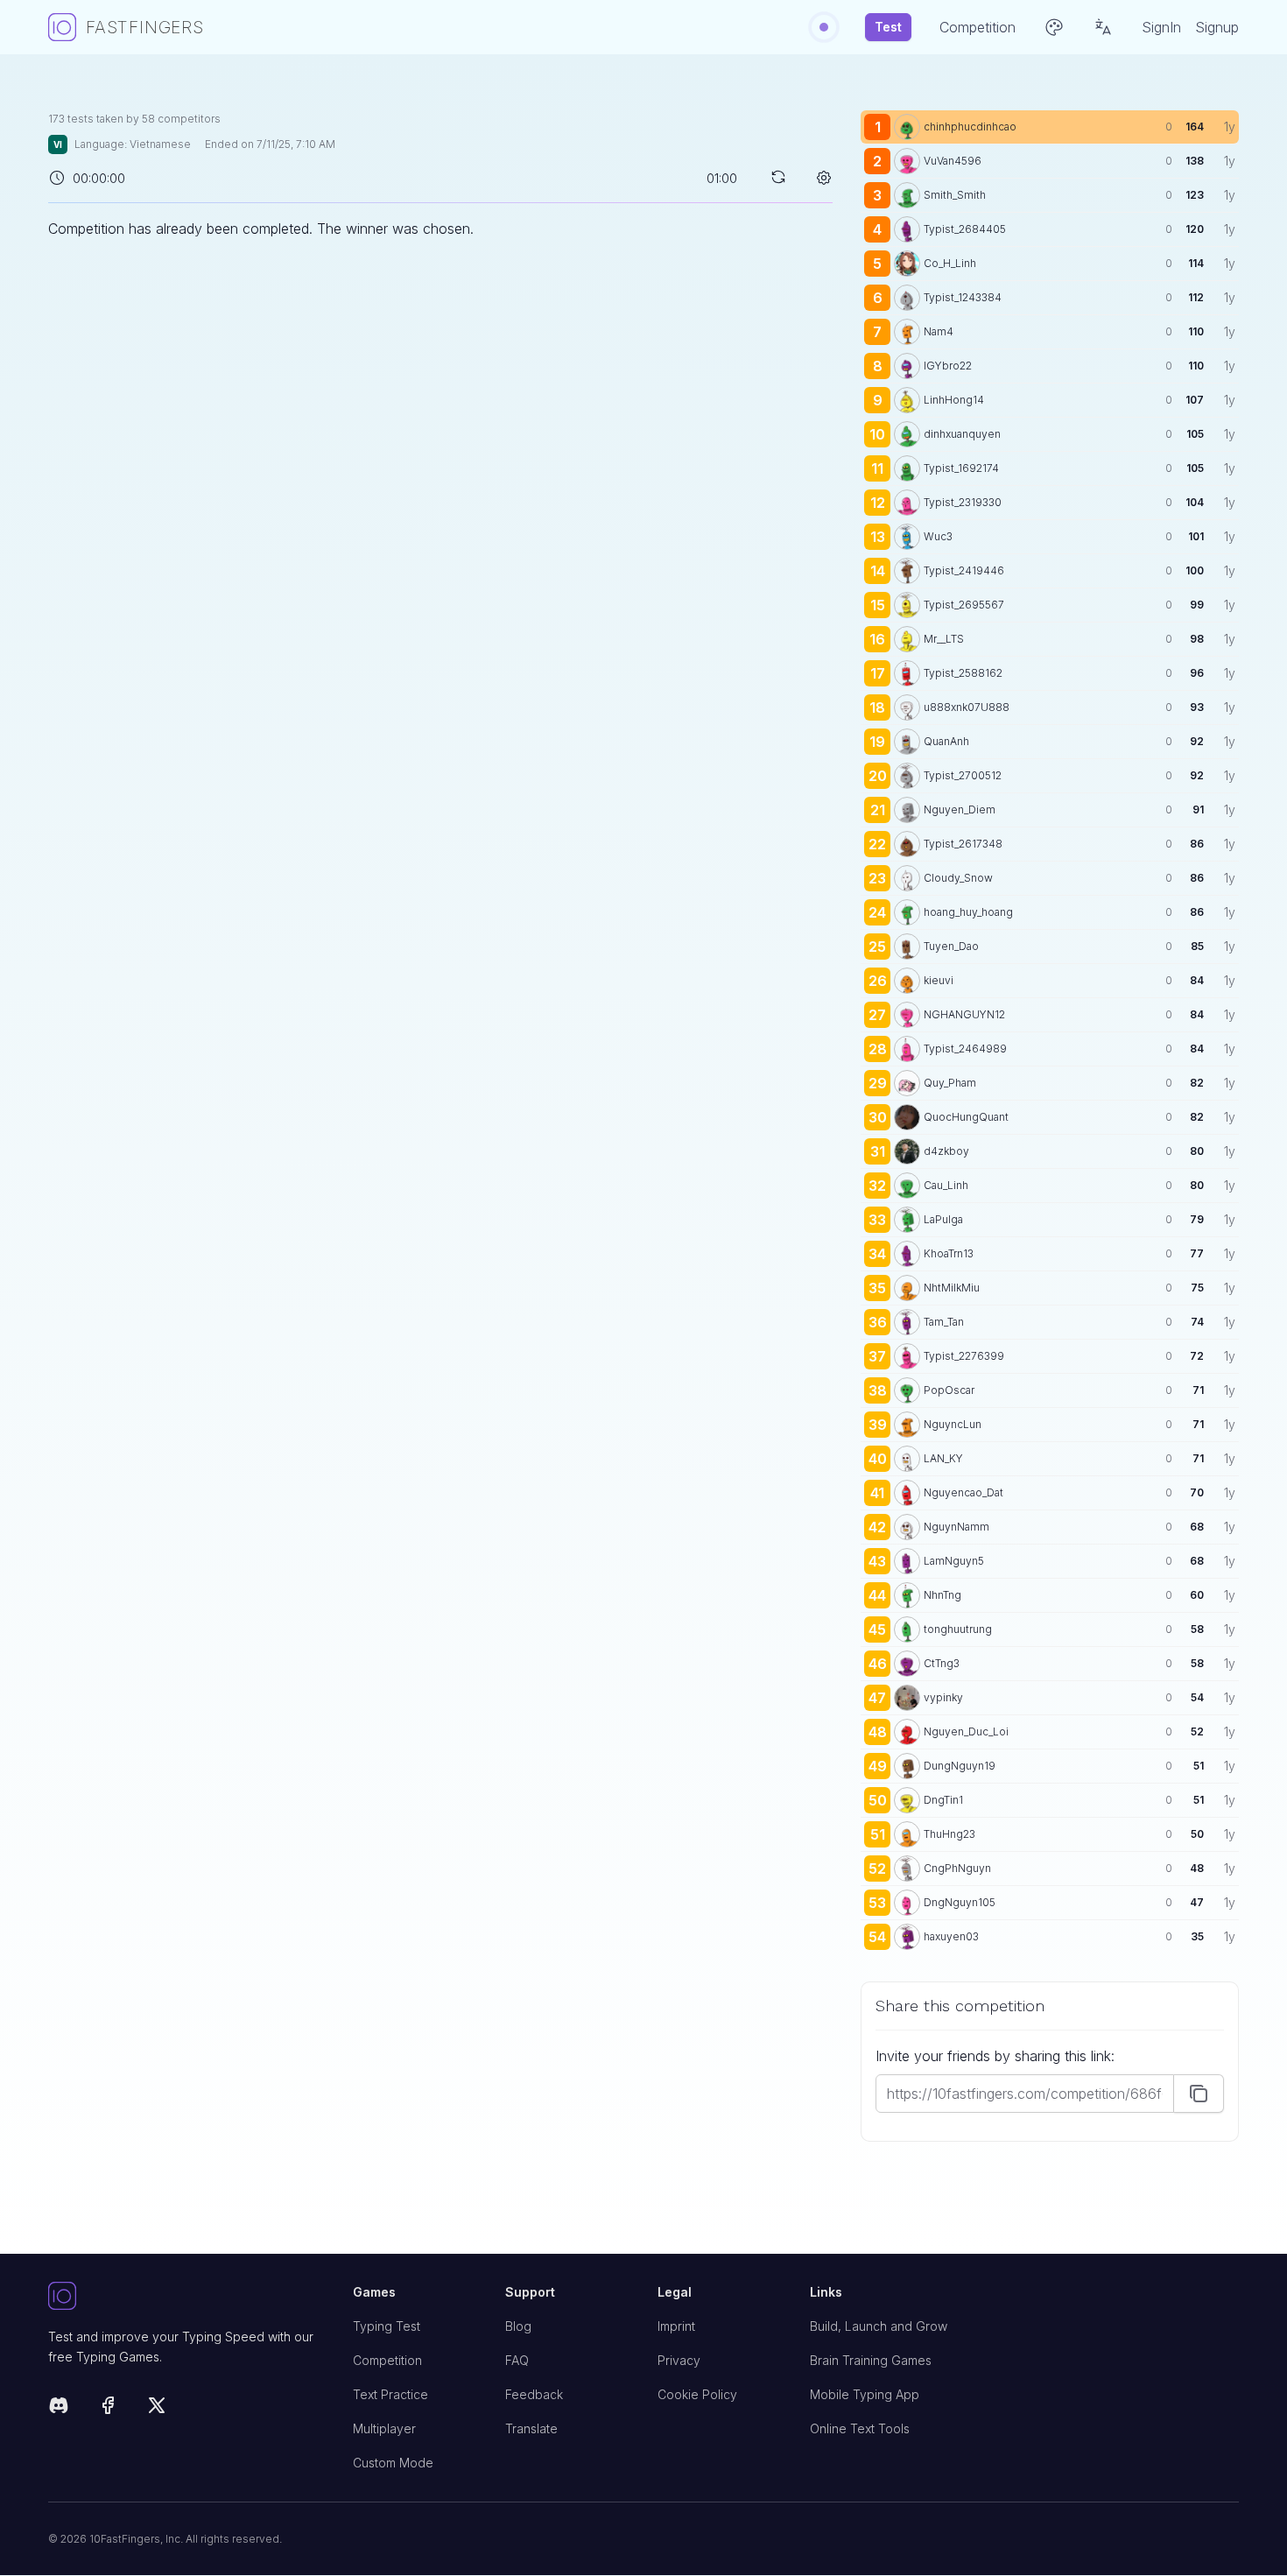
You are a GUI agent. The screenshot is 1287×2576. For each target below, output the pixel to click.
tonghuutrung (958, 1629)
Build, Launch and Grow (879, 2326)
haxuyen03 (951, 1936)
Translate (531, 2428)
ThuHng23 (949, 1834)
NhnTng (942, 1595)
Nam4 (939, 331)
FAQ (517, 2360)
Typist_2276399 (964, 1356)
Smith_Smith (955, 195)
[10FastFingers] (186, 2297)
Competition (387, 2360)
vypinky (943, 1697)
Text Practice (390, 2394)
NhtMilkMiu (952, 1288)
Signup (1217, 27)
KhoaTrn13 (949, 1253)
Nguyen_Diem (960, 809)
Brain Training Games (871, 2360)
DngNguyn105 (960, 1902)
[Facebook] (108, 2408)
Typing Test (387, 2326)
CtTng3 (942, 1663)
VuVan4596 (953, 161)
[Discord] (59, 2408)
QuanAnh (946, 741)
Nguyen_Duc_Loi (966, 1731)
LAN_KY (943, 1458)
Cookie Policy (697, 2394)
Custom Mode (393, 2463)
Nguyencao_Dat (963, 1492)
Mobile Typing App (865, 2394)
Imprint (676, 2326)
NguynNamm (956, 1527)
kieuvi (939, 980)
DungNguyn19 (960, 1766)
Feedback (534, 2394)
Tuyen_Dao (951, 946)
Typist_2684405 (965, 229)
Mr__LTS (944, 639)
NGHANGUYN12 (964, 1014)
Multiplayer (384, 2428)
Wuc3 (938, 536)
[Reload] (778, 177)
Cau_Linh (946, 1185)
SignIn (1161, 27)
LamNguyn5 (954, 1561)
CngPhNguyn (957, 1868)
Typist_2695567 (964, 605)
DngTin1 (943, 1800)
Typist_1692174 (961, 468)
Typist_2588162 (963, 673)
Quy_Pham (950, 1083)
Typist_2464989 (965, 1049)
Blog (518, 2326)
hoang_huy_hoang (968, 912)
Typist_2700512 (963, 775)
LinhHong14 (954, 400)
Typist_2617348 (963, 844)
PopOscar (949, 1390)
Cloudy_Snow (958, 878)
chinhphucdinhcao (970, 127)
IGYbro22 (948, 366)
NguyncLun (953, 1424)
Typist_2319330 (963, 502)
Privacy (679, 2360)
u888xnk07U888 (967, 707)
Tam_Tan (944, 1322)
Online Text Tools (860, 2428)
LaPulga (943, 1219)
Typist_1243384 (963, 297)
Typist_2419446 (964, 570)
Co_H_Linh (950, 263)
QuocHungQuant (966, 1117)
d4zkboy (946, 1151)
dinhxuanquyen (962, 434)
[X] (157, 2408)
